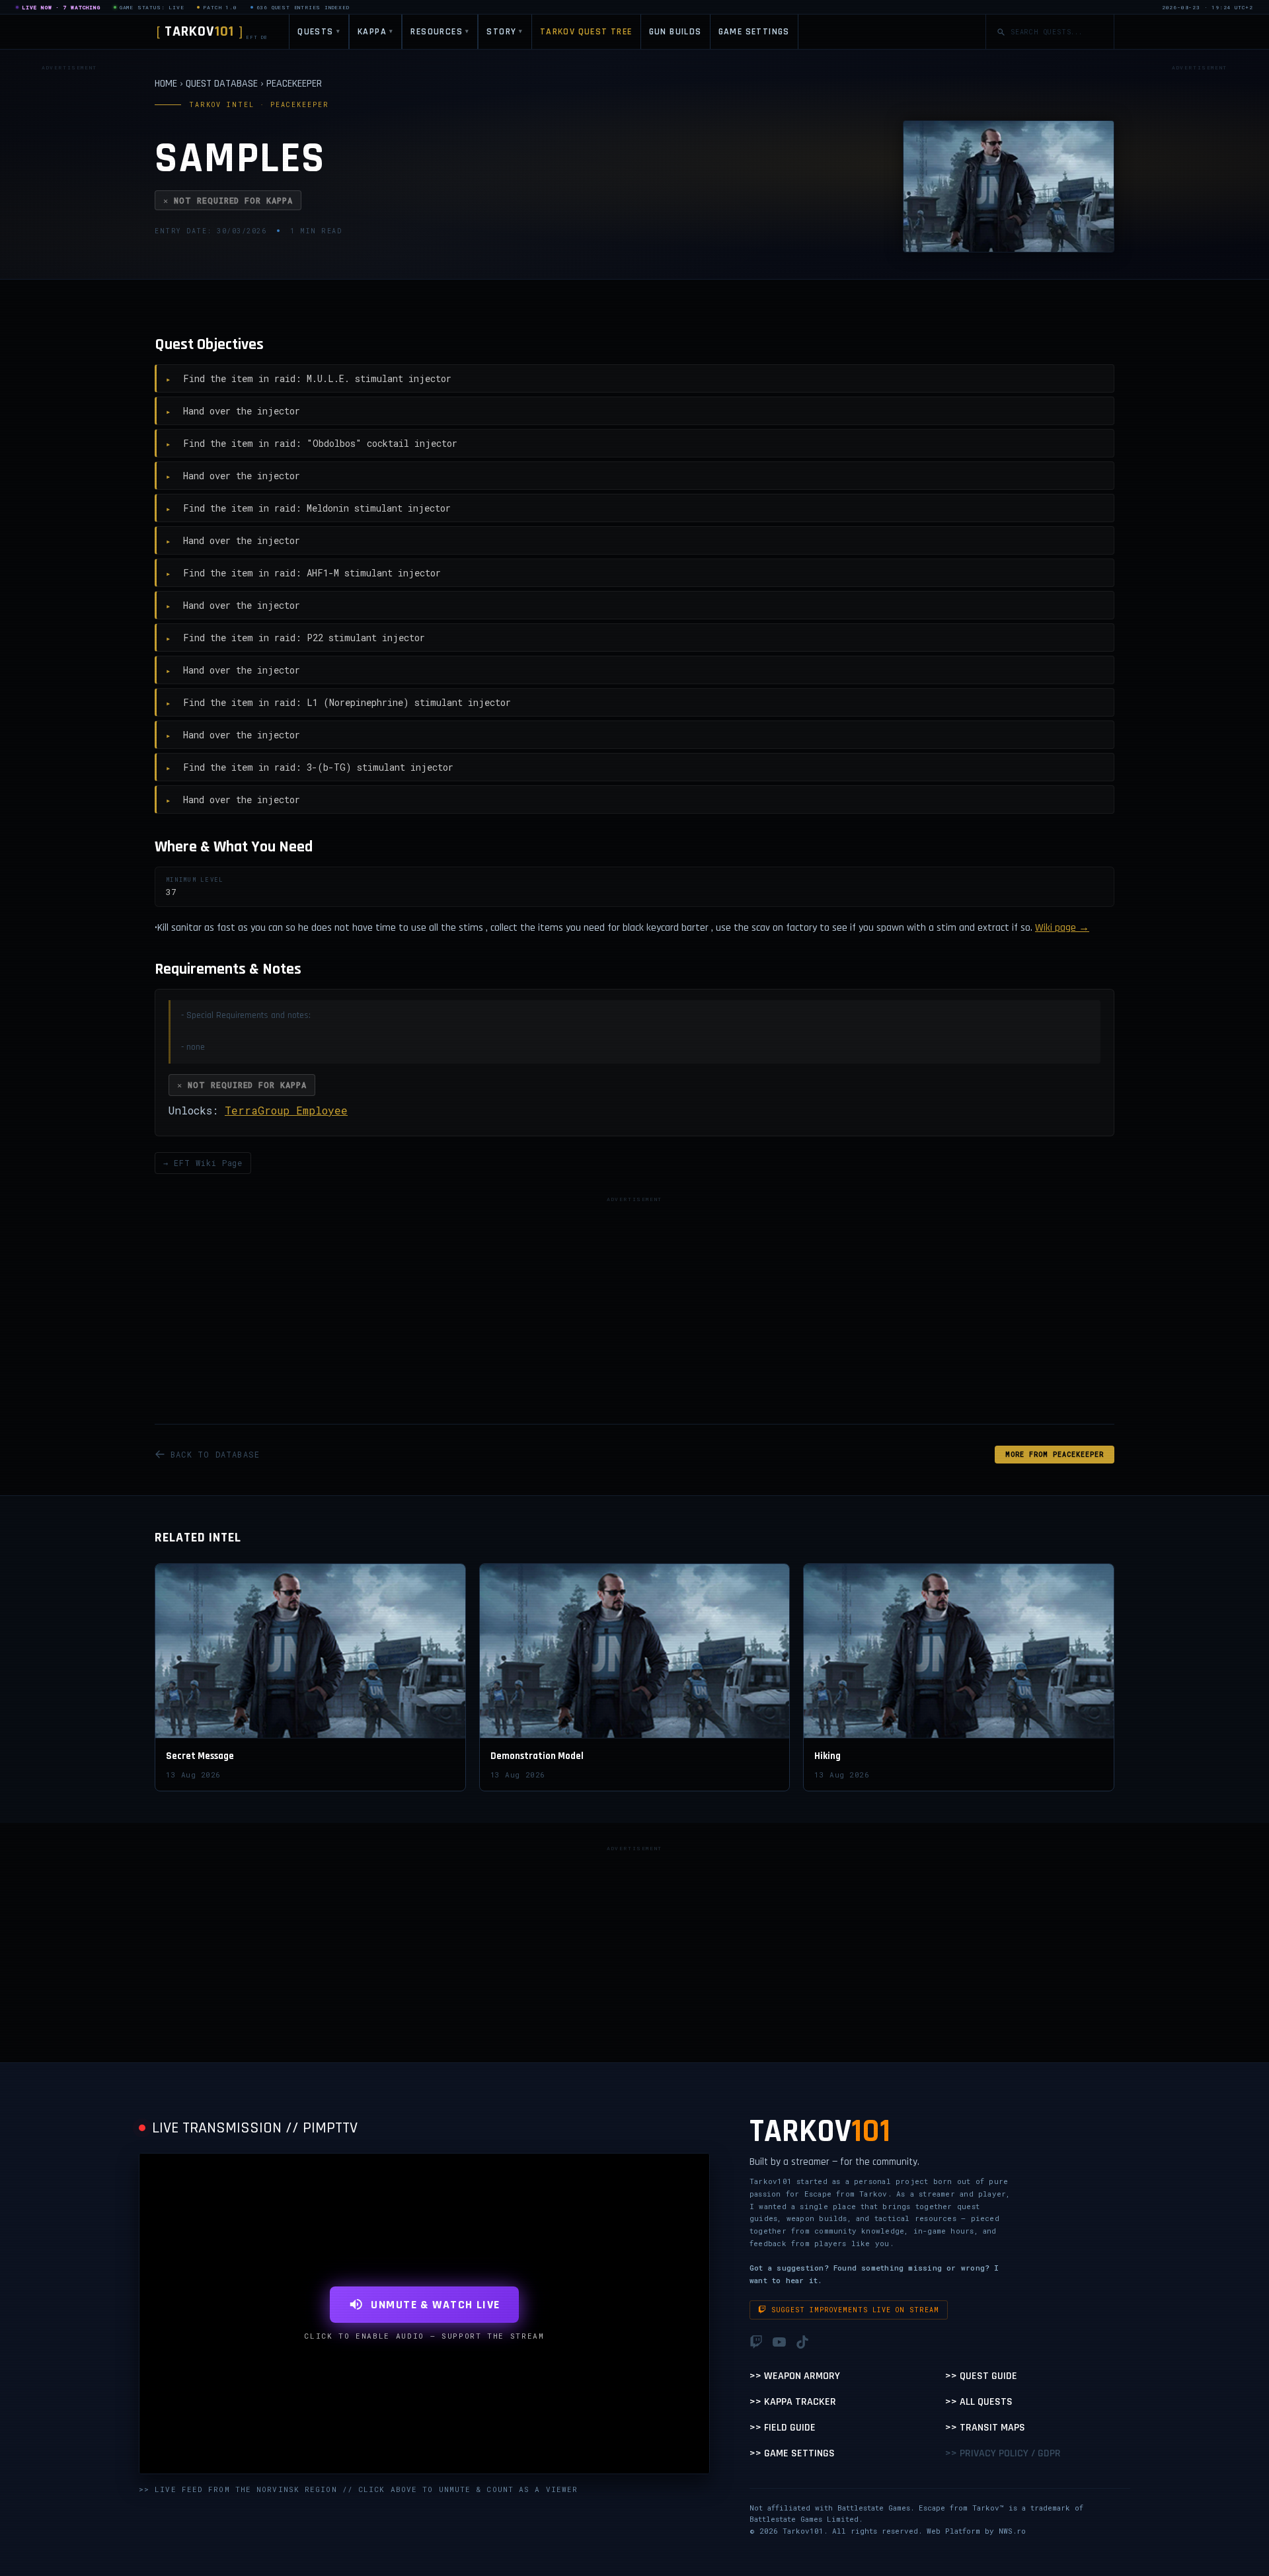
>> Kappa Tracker (793, 2402)
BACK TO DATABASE (215, 1454)
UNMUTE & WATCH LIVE (435, 2305)
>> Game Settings (792, 2453)
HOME (166, 84)
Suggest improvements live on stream (855, 2310)
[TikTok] (802, 2342)
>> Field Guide (783, 2428)
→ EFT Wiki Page (203, 1163)
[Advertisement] (69, 274)
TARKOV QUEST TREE (586, 32)
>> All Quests (979, 2402)
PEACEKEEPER (294, 84)
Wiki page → (1062, 928)
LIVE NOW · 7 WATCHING (61, 7)
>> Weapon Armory (795, 2376)
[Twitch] (756, 2342)
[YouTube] (779, 2342)
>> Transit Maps (985, 2428)
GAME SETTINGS (754, 32)
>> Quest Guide (981, 2376)
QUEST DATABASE (222, 84)
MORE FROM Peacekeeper (1055, 1455)
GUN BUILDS (675, 32)
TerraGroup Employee (286, 1110)
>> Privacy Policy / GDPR (1003, 2453)
